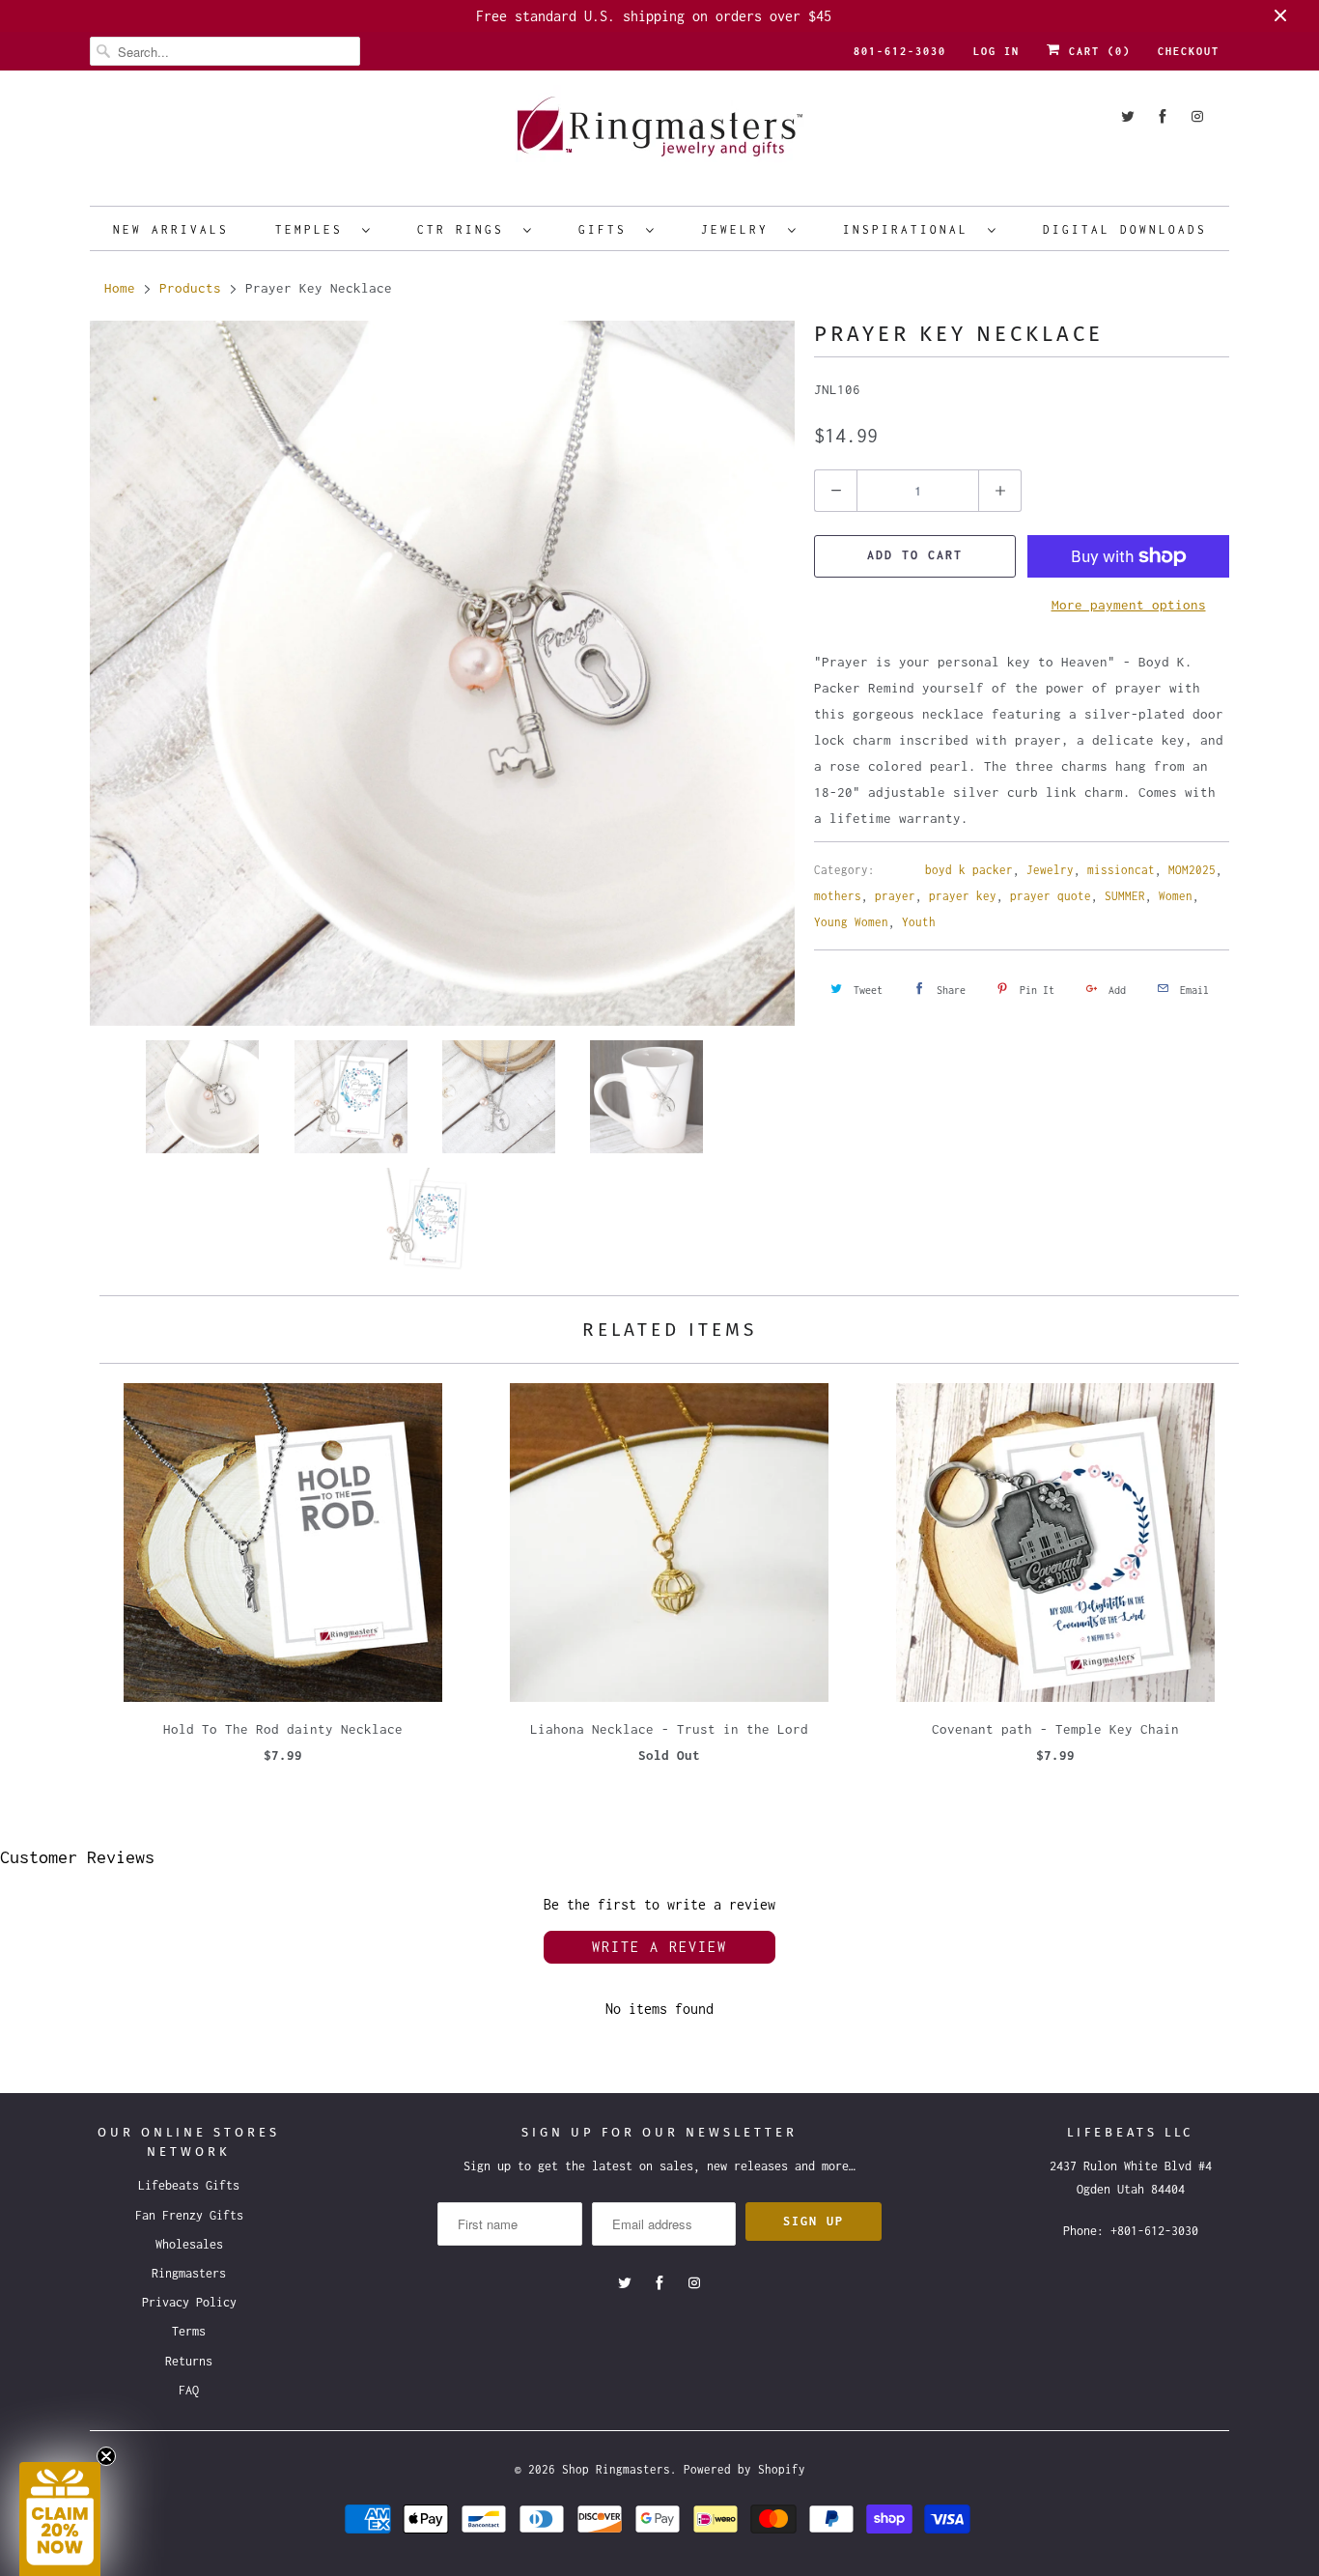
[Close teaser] (106, 2456)
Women (1176, 896)
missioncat (1121, 870)
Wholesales (189, 2244)
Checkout (1189, 51)
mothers (838, 896)
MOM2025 (1192, 870)
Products (190, 288)
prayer (895, 896)
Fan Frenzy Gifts (189, 2215)
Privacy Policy (189, 2302)
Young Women (851, 922)
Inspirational (911, 229)
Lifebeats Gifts (189, 2185)
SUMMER (1125, 896)
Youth (919, 922)
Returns (189, 2361)
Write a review (659, 1947)
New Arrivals (171, 229)
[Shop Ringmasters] (659, 136)
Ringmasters (189, 2273)
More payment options (1129, 605)
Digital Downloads (1125, 229)
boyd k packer (969, 870)
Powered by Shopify (744, 2469)
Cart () (1096, 51)
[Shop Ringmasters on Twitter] (1128, 116)
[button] (60, 2519)
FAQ (189, 2390)
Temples (314, 229)
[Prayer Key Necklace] (442, 673)
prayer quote (1051, 896)
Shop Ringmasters (616, 2469)
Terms (189, 2331)
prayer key (963, 896)
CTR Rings (465, 229)
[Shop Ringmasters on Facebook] (1163, 116)
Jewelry (740, 229)
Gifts (607, 229)
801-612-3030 (900, 51)
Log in (996, 51)
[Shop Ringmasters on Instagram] (1197, 116)
